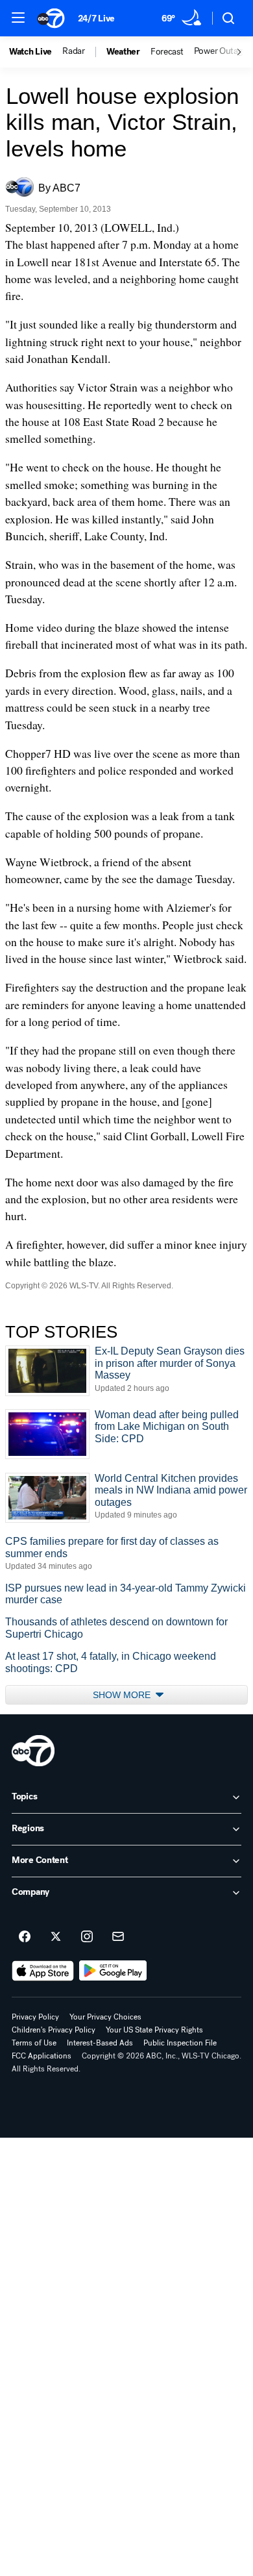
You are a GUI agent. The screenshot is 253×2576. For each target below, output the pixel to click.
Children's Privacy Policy (54, 2030)
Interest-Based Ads (100, 2043)
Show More (123, 1695)
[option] (36, 52)
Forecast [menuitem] (167, 52)
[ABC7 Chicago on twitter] (56, 1937)
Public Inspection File (180, 2043)
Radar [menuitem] (74, 51)
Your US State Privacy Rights (154, 2030)
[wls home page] (33, 1751)
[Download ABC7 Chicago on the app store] (43, 1971)
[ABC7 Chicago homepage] (51, 18)
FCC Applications (42, 2056)
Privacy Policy (35, 2017)
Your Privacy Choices (105, 2017)
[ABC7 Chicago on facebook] (25, 1937)
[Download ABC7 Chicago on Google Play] (113, 1971)
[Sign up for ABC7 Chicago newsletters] (118, 1937)
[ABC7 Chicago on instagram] (87, 1937)
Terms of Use (34, 2043)
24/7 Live (96, 19)
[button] (18, 18)
